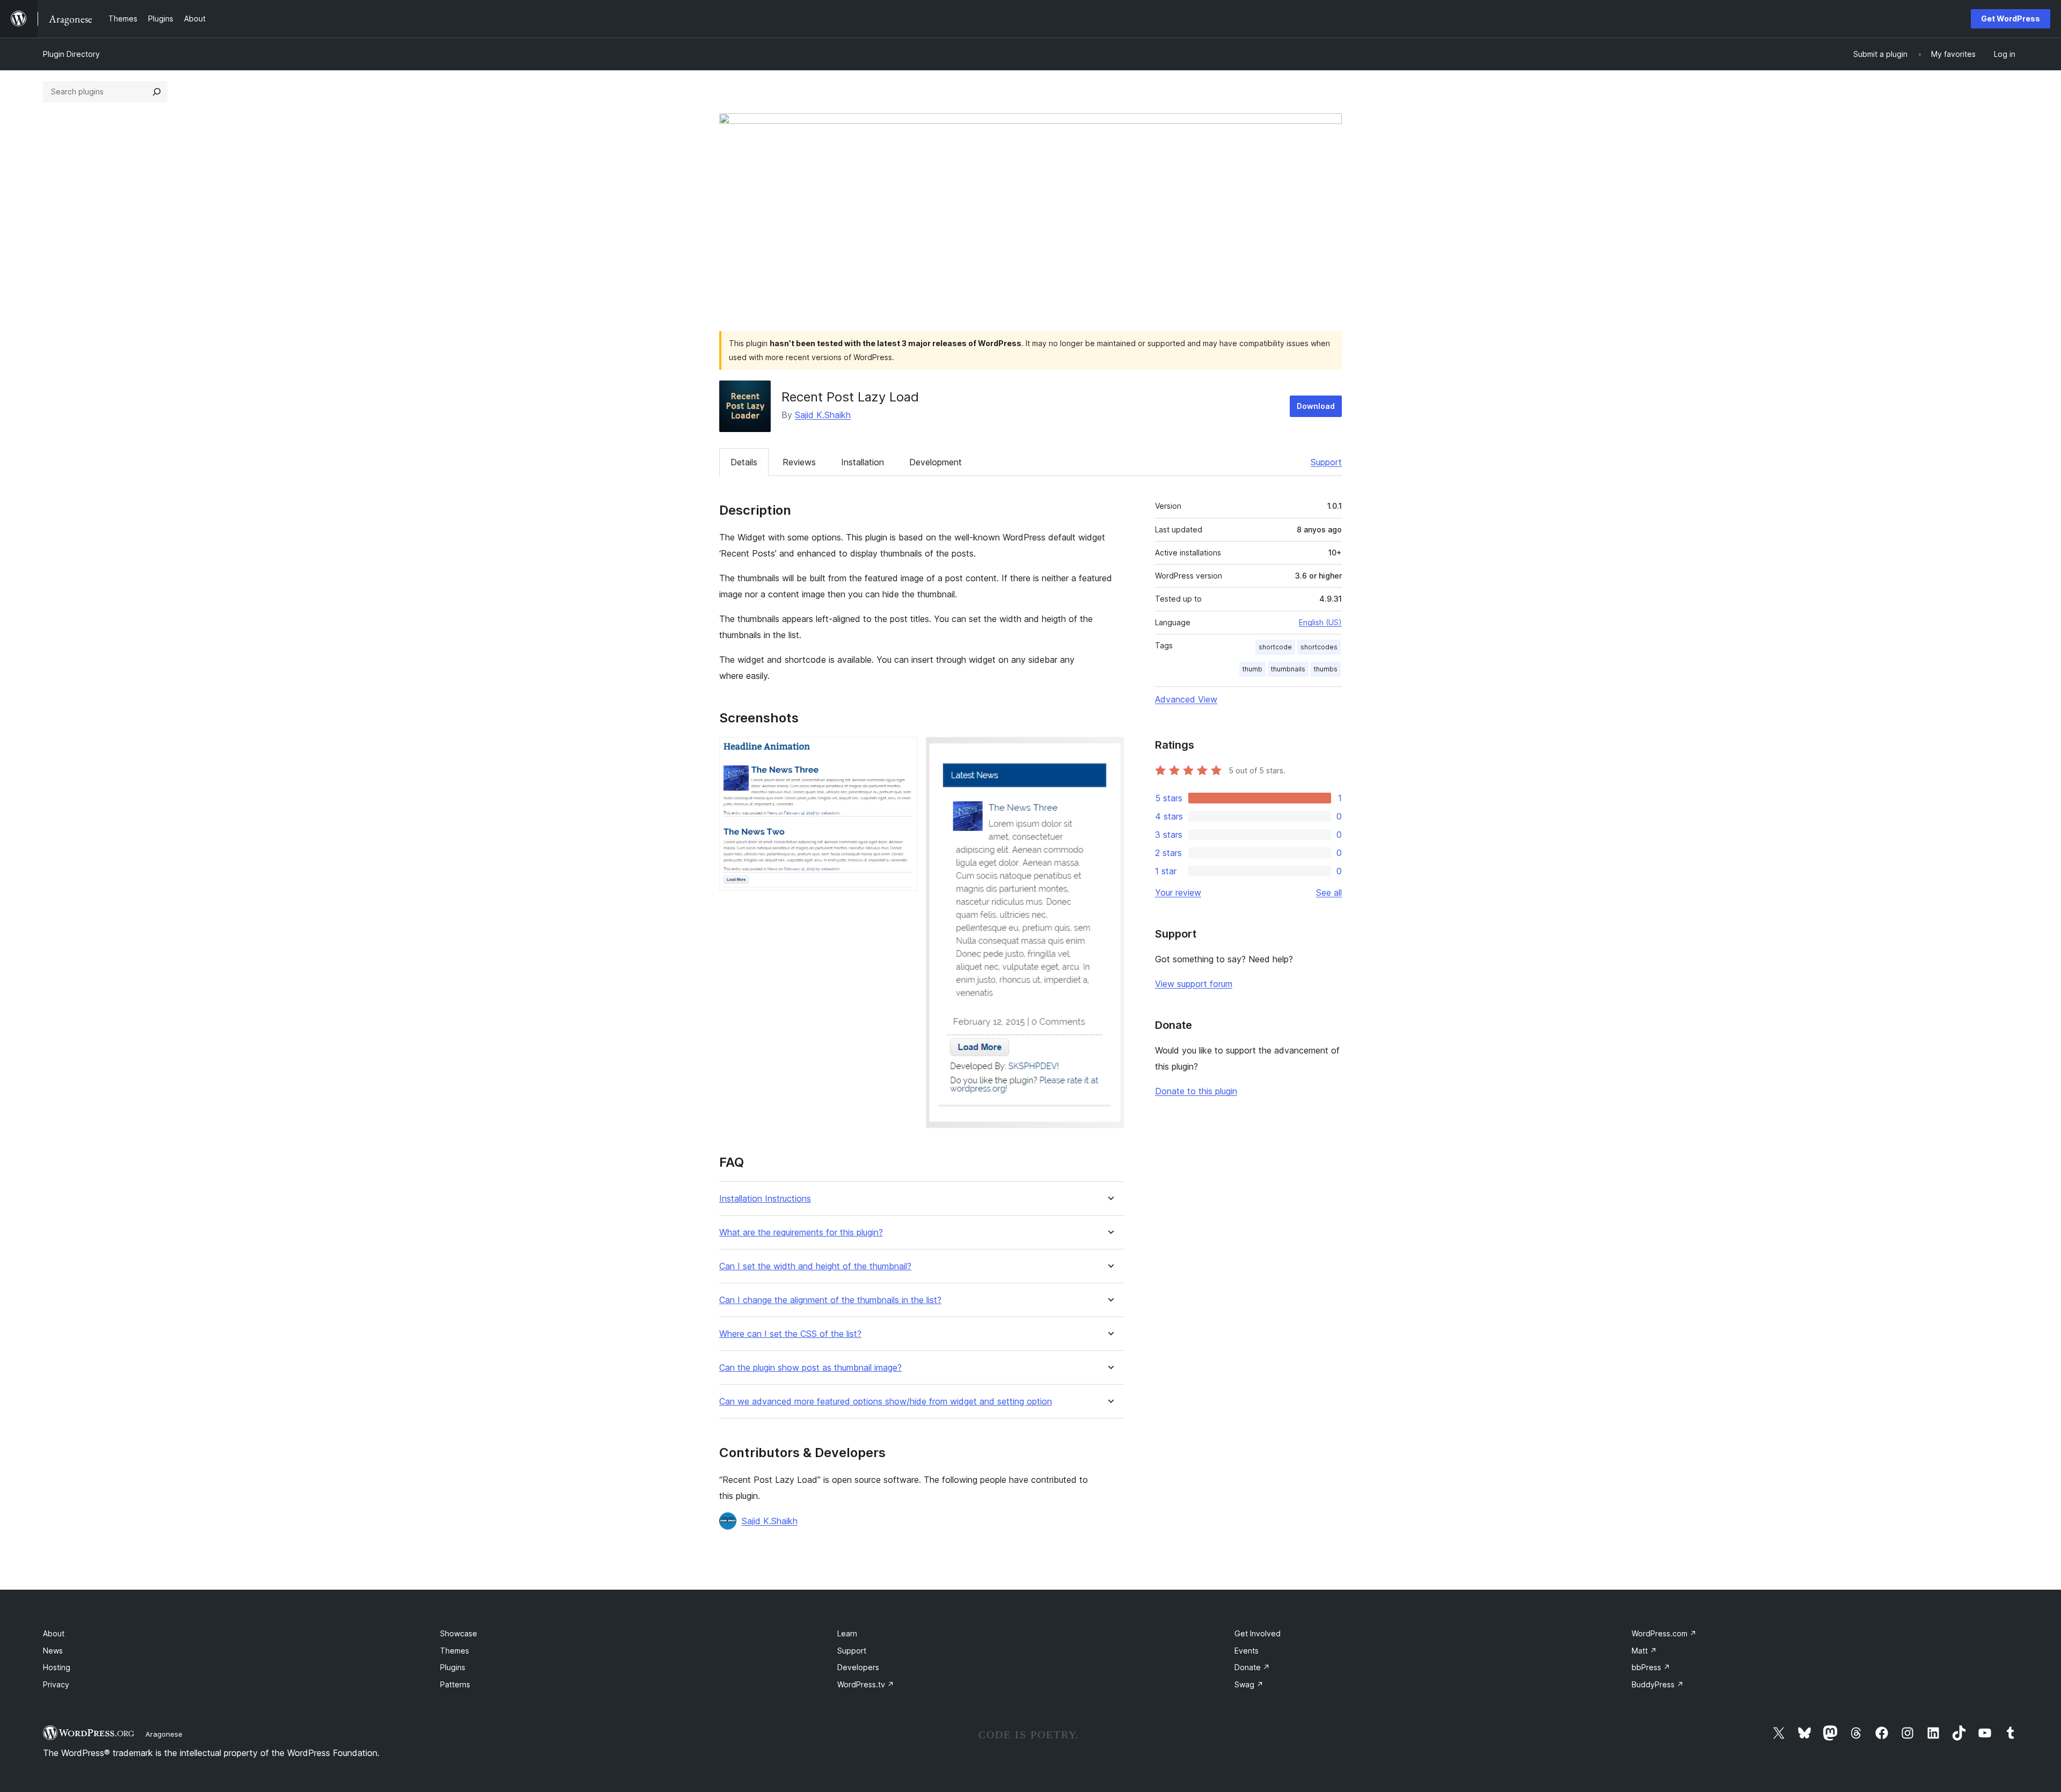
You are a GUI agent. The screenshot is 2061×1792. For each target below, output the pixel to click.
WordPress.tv (866, 1684)
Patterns (455, 1684)
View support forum (1194, 984)
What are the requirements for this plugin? (801, 1233)
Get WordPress (2011, 19)
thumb (1252, 669)
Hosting (57, 1667)
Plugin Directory (71, 54)
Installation (863, 462)
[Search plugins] (157, 92)
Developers (858, 1667)
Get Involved (1258, 1633)
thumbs (1326, 669)
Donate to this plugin (1196, 1091)
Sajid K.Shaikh (823, 415)
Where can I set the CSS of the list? (790, 1334)
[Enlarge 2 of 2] (1109, 751)
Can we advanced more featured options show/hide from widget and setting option (886, 1402)
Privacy (56, 1684)
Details (744, 462)
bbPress (1651, 1667)
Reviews (799, 462)
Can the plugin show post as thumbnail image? (810, 1368)
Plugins (453, 1667)
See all (1329, 893)
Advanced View (1186, 699)
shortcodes (1319, 647)
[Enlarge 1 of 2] (903, 751)
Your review (1178, 893)
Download (1316, 406)
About (54, 1633)
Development (936, 462)
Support (1326, 462)
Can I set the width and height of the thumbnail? (815, 1266)
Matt (1644, 1651)
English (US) (1320, 622)
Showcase (459, 1633)
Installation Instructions (765, 1199)
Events (1247, 1651)
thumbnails (1288, 669)
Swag (1249, 1684)
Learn (847, 1633)
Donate (1252, 1667)
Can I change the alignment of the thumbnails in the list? (830, 1300)
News (53, 1651)
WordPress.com (1664, 1633)
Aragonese (164, 1734)
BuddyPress (1658, 1684)
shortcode (1275, 647)
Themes (455, 1651)
